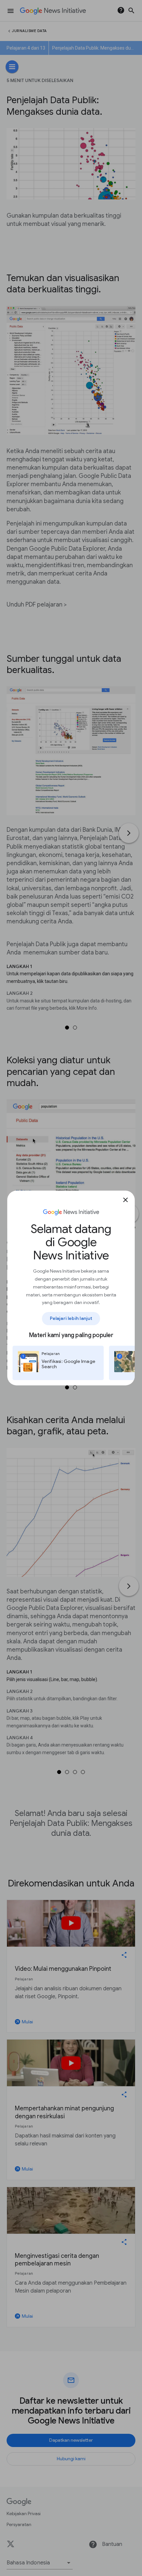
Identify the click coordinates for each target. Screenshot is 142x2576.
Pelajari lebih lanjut (71, 1318)
